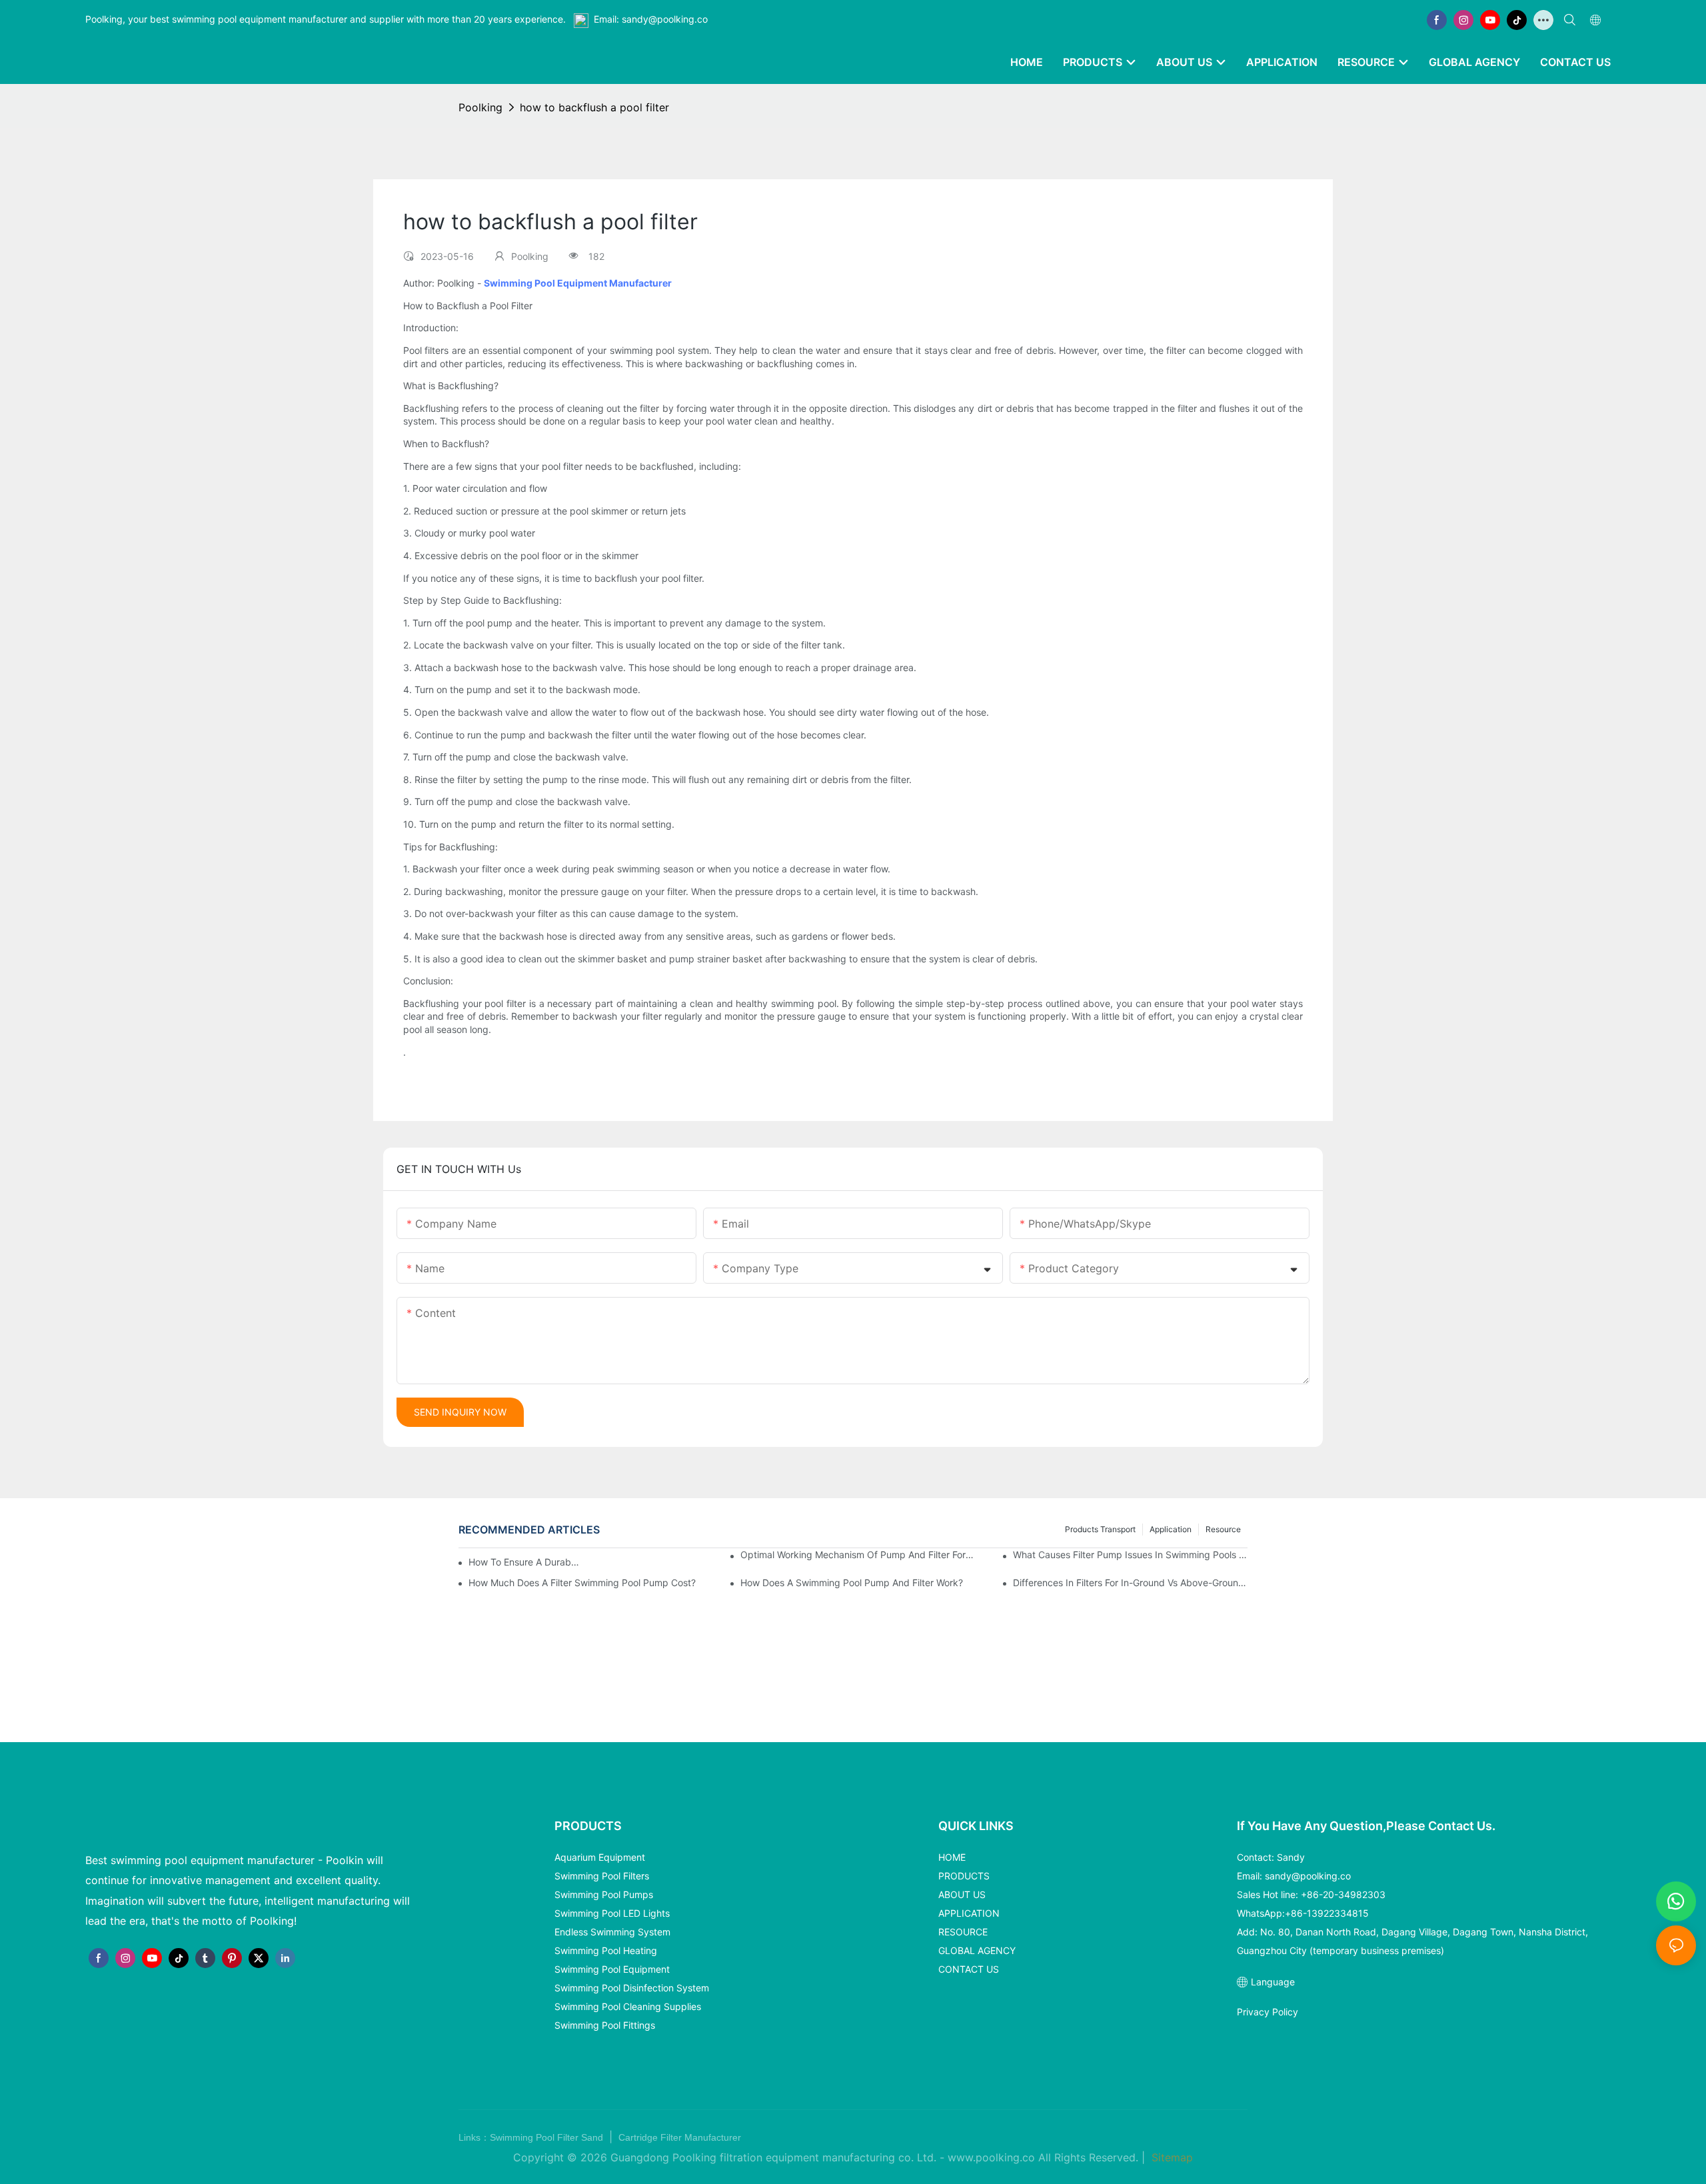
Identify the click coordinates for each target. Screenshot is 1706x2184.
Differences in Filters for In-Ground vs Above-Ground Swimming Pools (1130, 1583)
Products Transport (1100, 1529)
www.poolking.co (991, 2157)
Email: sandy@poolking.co (651, 19)
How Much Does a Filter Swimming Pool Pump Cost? (582, 1583)
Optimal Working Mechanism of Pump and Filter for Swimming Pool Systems (858, 1555)
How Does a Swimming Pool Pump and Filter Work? (852, 1583)
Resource (1223, 1529)
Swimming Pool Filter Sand (548, 2137)
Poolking (480, 107)
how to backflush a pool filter (594, 107)
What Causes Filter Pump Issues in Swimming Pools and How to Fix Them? (1130, 1555)
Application (1171, 1529)
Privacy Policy (1268, 2012)
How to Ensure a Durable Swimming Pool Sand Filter (525, 1562)
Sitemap (1171, 2157)
